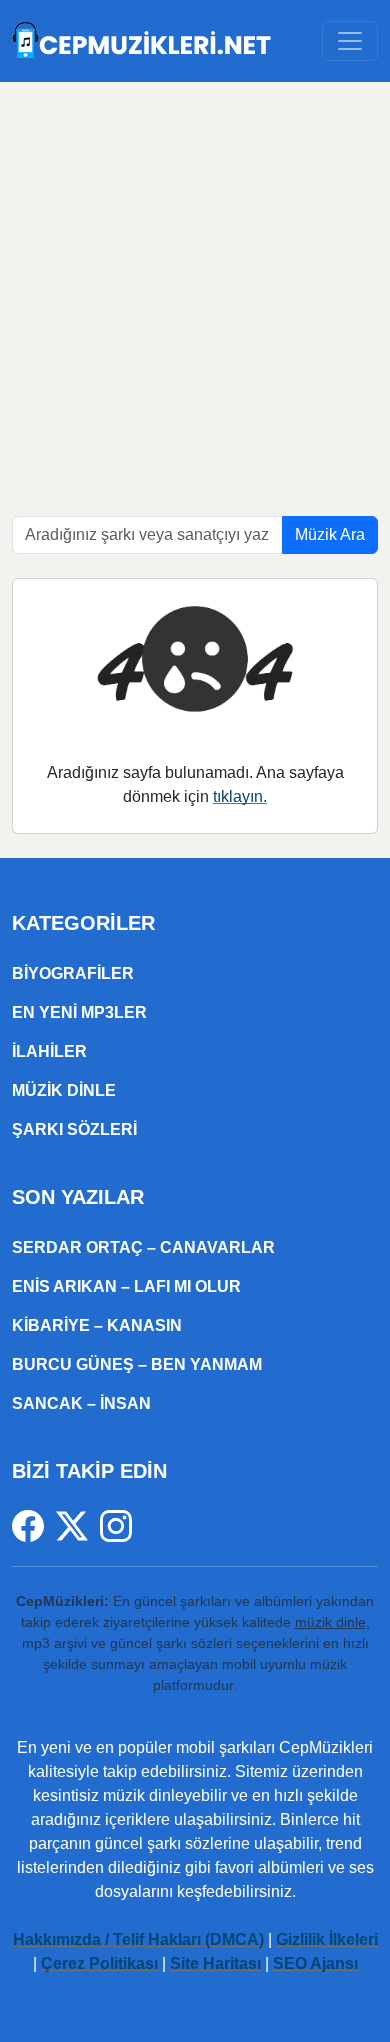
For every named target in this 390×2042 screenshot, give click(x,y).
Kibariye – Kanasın (97, 1325)
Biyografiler (73, 973)
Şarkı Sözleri (74, 1129)
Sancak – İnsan (81, 1403)
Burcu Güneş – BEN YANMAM (137, 1364)
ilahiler (49, 1051)
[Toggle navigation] (350, 41)
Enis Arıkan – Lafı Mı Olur (126, 1286)
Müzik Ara (330, 534)
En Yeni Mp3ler (79, 1012)
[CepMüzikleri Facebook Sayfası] (34, 1525)
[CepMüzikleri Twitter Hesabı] (78, 1525)
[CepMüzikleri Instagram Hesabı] (116, 1525)
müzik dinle (330, 1622)
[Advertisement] (195, 287)
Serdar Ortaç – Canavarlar (143, 1247)
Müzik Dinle (64, 1090)
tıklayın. (240, 796)
